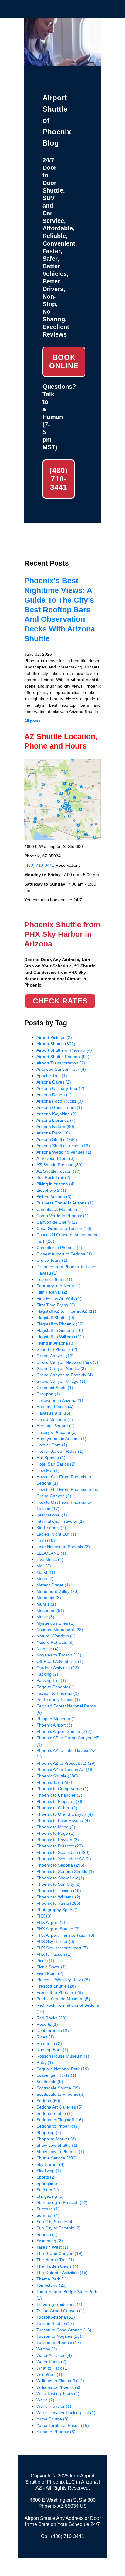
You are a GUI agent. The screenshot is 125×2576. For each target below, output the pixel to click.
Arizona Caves (54, 1082)
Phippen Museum (57, 1719)
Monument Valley (57, 1591)
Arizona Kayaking (56, 1114)
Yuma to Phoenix (56, 2432)
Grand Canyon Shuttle (61, 1368)
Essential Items (54, 1279)
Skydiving (49, 2171)
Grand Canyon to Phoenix (65, 1375)
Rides (45, 2037)
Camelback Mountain (60, 1209)
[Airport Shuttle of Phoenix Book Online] (62, 63)
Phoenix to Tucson (59, 1891)
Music (45, 1617)
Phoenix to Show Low (60, 1878)
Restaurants (53, 2031)
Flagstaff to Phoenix (60, 1324)
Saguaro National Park (63, 2069)
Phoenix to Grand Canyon (65, 1814)
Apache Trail (52, 1076)
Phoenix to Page (56, 1833)
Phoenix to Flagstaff (60, 1801)
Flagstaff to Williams (60, 1337)
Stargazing (50, 2196)
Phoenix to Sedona (60, 1865)
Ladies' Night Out (56, 1534)
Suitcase (48, 2209)
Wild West (49, 2374)
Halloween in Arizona (60, 1400)
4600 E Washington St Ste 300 (63, 2500)
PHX (44, 1916)
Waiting (47, 2349)
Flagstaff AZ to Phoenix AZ (66, 1311)
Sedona (48, 2101)
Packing (47, 1674)
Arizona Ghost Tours (59, 1107)
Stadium (48, 2190)
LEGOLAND (51, 1553)
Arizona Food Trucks (60, 1101)
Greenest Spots (55, 1388)
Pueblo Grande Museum (63, 1999)
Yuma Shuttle (52, 2419)
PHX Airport (51, 1922)
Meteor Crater (53, 1585)
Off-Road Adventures (60, 1661)
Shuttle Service (57, 2158)
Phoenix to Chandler (59, 1795)
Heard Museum (55, 1419)
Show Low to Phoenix (60, 2152)
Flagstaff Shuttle (55, 1318)
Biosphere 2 (51, 1190)
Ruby (45, 2062)
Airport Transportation (61, 1063)
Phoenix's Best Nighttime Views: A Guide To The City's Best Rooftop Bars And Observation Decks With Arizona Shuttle (60, 610)
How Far (48, 1470)
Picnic (45, 1961)
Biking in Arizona (56, 1184)
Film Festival (52, 1292)
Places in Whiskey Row (63, 1980)
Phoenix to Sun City (59, 1884)
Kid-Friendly (51, 1528)
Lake (46, 1540)
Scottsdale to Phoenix (61, 2094)
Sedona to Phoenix (58, 2126)
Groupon (48, 1394)
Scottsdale (50, 2082)
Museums (50, 1610)
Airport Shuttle (56, 1044)
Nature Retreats (55, 1642)
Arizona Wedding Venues (64, 1152)
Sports (46, 2177)
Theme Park (52, 2279)
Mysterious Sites (56, 1623)
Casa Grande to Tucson (64, 1228)
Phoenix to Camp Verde (62, 1789)
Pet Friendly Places (58, 1700)
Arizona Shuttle (57, 1139)
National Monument (60, 1630)
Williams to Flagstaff (60, 2381)
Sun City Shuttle (55, 2222)
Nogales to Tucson (59, 1655)
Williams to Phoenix (58, 2387)
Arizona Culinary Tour (60, 1088)
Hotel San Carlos (56, 1464)
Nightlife (47, 1649)
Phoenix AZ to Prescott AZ (66, 1763)
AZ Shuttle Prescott (59, 1165)
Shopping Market (56, 2139)
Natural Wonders (56, 1636)
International (52, 1515)
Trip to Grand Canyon (61, 2311)
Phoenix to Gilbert (57, 1808)
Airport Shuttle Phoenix (63, 1057)
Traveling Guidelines (59, 2304)
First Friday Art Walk (59, 1298)
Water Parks (51, 2362)
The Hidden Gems (57, 2266)
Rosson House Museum (63, 2056)
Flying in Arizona (56, 1343)
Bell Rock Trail (53, 1177)
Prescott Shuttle (56, 1986)
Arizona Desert (54, 1095)
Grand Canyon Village (61, 1381)
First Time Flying (56, 1305)
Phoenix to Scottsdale (63, 1852)
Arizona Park (53, 1133)
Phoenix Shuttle (57, 1776)
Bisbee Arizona (54, 1197)
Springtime (50, 2183)
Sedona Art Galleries (59, 2107)
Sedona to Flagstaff (60, 2120)
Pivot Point (50, 1973)
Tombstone (52, 2285)
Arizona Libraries (56, 1120)
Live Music (50, 1559)
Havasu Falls (53, 1413)
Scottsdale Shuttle (58, 2088)
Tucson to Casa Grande (64, 2330)
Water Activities (54, 2355)
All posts (32, 721)
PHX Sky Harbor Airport (62, 1948)
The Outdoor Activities (62, 2273)
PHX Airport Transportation (65, 1935)
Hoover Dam (52, 1445)
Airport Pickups (54, 1037)
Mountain (49, 1598)
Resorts (47, 2024)
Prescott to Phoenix (60, 1992)
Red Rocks (51, 2018)
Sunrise (47, 2234)
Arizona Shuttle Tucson (63, 1146)
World (45, 2400)
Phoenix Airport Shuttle (64, 1731)
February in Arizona (59, 1286)
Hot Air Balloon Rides (60, 1451)
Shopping (49, 2132)
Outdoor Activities (58, 1668)
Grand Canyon (55, 1356)
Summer (48, 2215)
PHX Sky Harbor (55, 1941)
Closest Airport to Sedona (64, 1254)
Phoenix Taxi (54, 1782)
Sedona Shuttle (54, 2113)
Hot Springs (51, 1458)
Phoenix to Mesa (56, 1827)
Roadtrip (49, 2043)
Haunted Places (55, 1407)
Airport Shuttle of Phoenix (64, 1050)
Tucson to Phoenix (59, 2343)
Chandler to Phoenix (59, 1248)
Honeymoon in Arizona (61, 1439)
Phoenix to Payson (58, 1840)
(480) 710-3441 (59, 479)
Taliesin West (52, 2247)
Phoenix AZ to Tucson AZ (65, 1770)
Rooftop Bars (52, 2050)
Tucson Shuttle (55, 2323)
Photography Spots (58, 1910)
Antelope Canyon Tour (61, 1069)
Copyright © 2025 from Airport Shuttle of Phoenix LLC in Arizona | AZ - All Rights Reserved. (63, 2482)
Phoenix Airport (54, 1725)
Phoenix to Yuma (58, 1903)
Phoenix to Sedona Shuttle (65, 1871)
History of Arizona (57, 1432)
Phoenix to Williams (58, 1897)
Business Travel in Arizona (65, 1203)
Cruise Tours (52, 1260)
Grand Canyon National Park (67, 1362)
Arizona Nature (55, 1127)
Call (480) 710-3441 (62, 2536)
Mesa (45, 1579)
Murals (46, 1604)
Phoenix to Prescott (60, 1846)
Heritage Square (56, 1426)
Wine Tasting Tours (58, 2393)
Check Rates (60, 1001)
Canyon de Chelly (58, 1222)
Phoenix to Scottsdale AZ (64, 1859)
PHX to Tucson (54, 1954)
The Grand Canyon (59, 2253)
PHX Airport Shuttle (58, 1929)
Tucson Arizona (56, 2317)
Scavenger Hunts (56, 2075)
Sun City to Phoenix (59, 2228)
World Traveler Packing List (66, 2413)
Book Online (64, 362)
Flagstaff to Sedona (60, 1330)
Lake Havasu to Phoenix (63, 1547)
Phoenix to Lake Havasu (63, 1821)
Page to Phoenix (56, 1687)
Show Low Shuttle (57, 2145)
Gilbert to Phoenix (57, 1349)
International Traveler (60, 1521)
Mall (44, 1566)
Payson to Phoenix (58, 1693)
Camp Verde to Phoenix (62, 1216)
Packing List (51, 1680)
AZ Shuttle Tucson (59, 1171)
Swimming (50, 2241)
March (46, 1572)
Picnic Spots (51, 1967)
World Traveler (54, 2406)
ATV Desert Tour (56, 1158)
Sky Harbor (51, 2164)
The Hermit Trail (55, 2260)
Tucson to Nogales (59, 2336)
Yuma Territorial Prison (63, 2425)
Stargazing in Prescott (62, 2202)
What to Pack (52, 2368)
